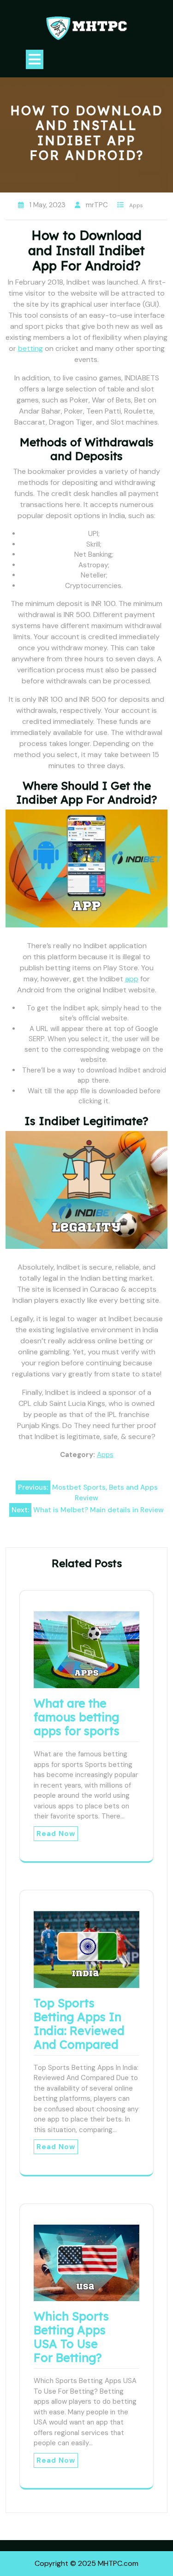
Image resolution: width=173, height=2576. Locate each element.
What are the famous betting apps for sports (77, 1717)
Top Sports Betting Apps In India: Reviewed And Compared (79, 2024)
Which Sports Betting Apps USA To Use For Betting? (71, 2337)
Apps (136, 205)
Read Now (56, 1834)
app (132, 979)
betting (30, 348)
